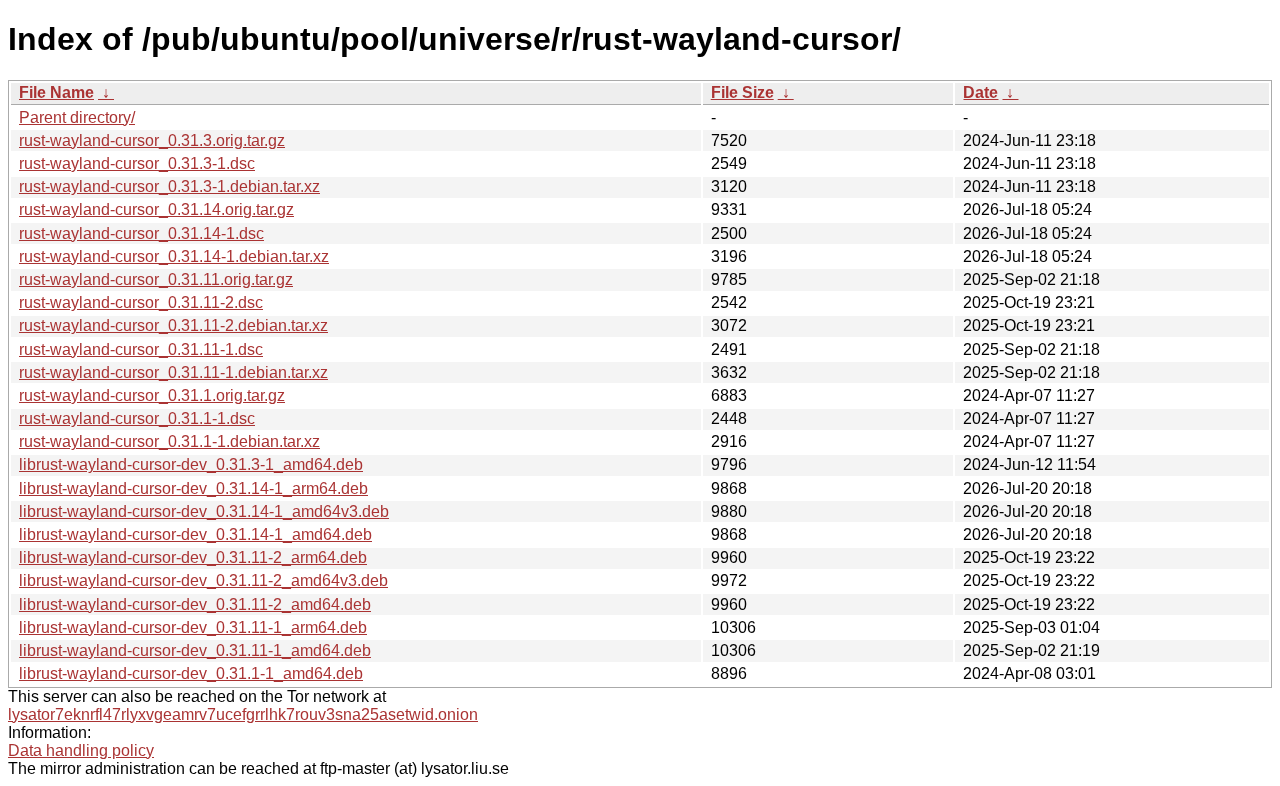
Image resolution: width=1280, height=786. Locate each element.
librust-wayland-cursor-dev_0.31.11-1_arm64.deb (193, 627)
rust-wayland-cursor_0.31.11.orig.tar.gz (156, 279)
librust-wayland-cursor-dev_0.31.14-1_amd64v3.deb (204, 511)
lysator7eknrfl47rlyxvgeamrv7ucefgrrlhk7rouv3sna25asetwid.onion (243, 714)
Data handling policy (81, 750)
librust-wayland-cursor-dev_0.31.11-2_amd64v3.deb (203, 580)
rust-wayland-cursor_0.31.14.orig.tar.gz (156, 209)
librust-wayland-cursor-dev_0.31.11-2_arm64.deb (193, 557)
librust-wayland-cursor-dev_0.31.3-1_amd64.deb (191, 464)
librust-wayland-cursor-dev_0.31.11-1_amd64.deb (195, 650)
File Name (56, 92)
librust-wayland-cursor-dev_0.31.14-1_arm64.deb (193, 488)
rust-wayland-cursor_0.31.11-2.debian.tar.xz (173, 325)
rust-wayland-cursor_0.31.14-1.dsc (141, 233)
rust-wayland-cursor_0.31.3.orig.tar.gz (152, 140)
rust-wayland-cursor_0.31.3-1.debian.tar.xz (169, 186)
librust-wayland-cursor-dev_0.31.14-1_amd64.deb (195, 534)
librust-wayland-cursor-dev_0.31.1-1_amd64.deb (191, 673)
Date (980, 92)
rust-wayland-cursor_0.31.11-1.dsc (141, 349)
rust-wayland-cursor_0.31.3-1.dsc (137, 163)
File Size (742, 92)
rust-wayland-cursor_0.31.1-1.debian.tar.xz (169, 441)
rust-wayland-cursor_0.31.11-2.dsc (141, 302)
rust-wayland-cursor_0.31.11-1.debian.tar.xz (173, 372)
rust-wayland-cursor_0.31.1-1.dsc (137, 418)
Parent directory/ (77, 117)
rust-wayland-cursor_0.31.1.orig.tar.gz (152, 395)
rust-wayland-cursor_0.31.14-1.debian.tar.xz (174, 256)
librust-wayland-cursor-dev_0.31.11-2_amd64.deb (195, 604)
